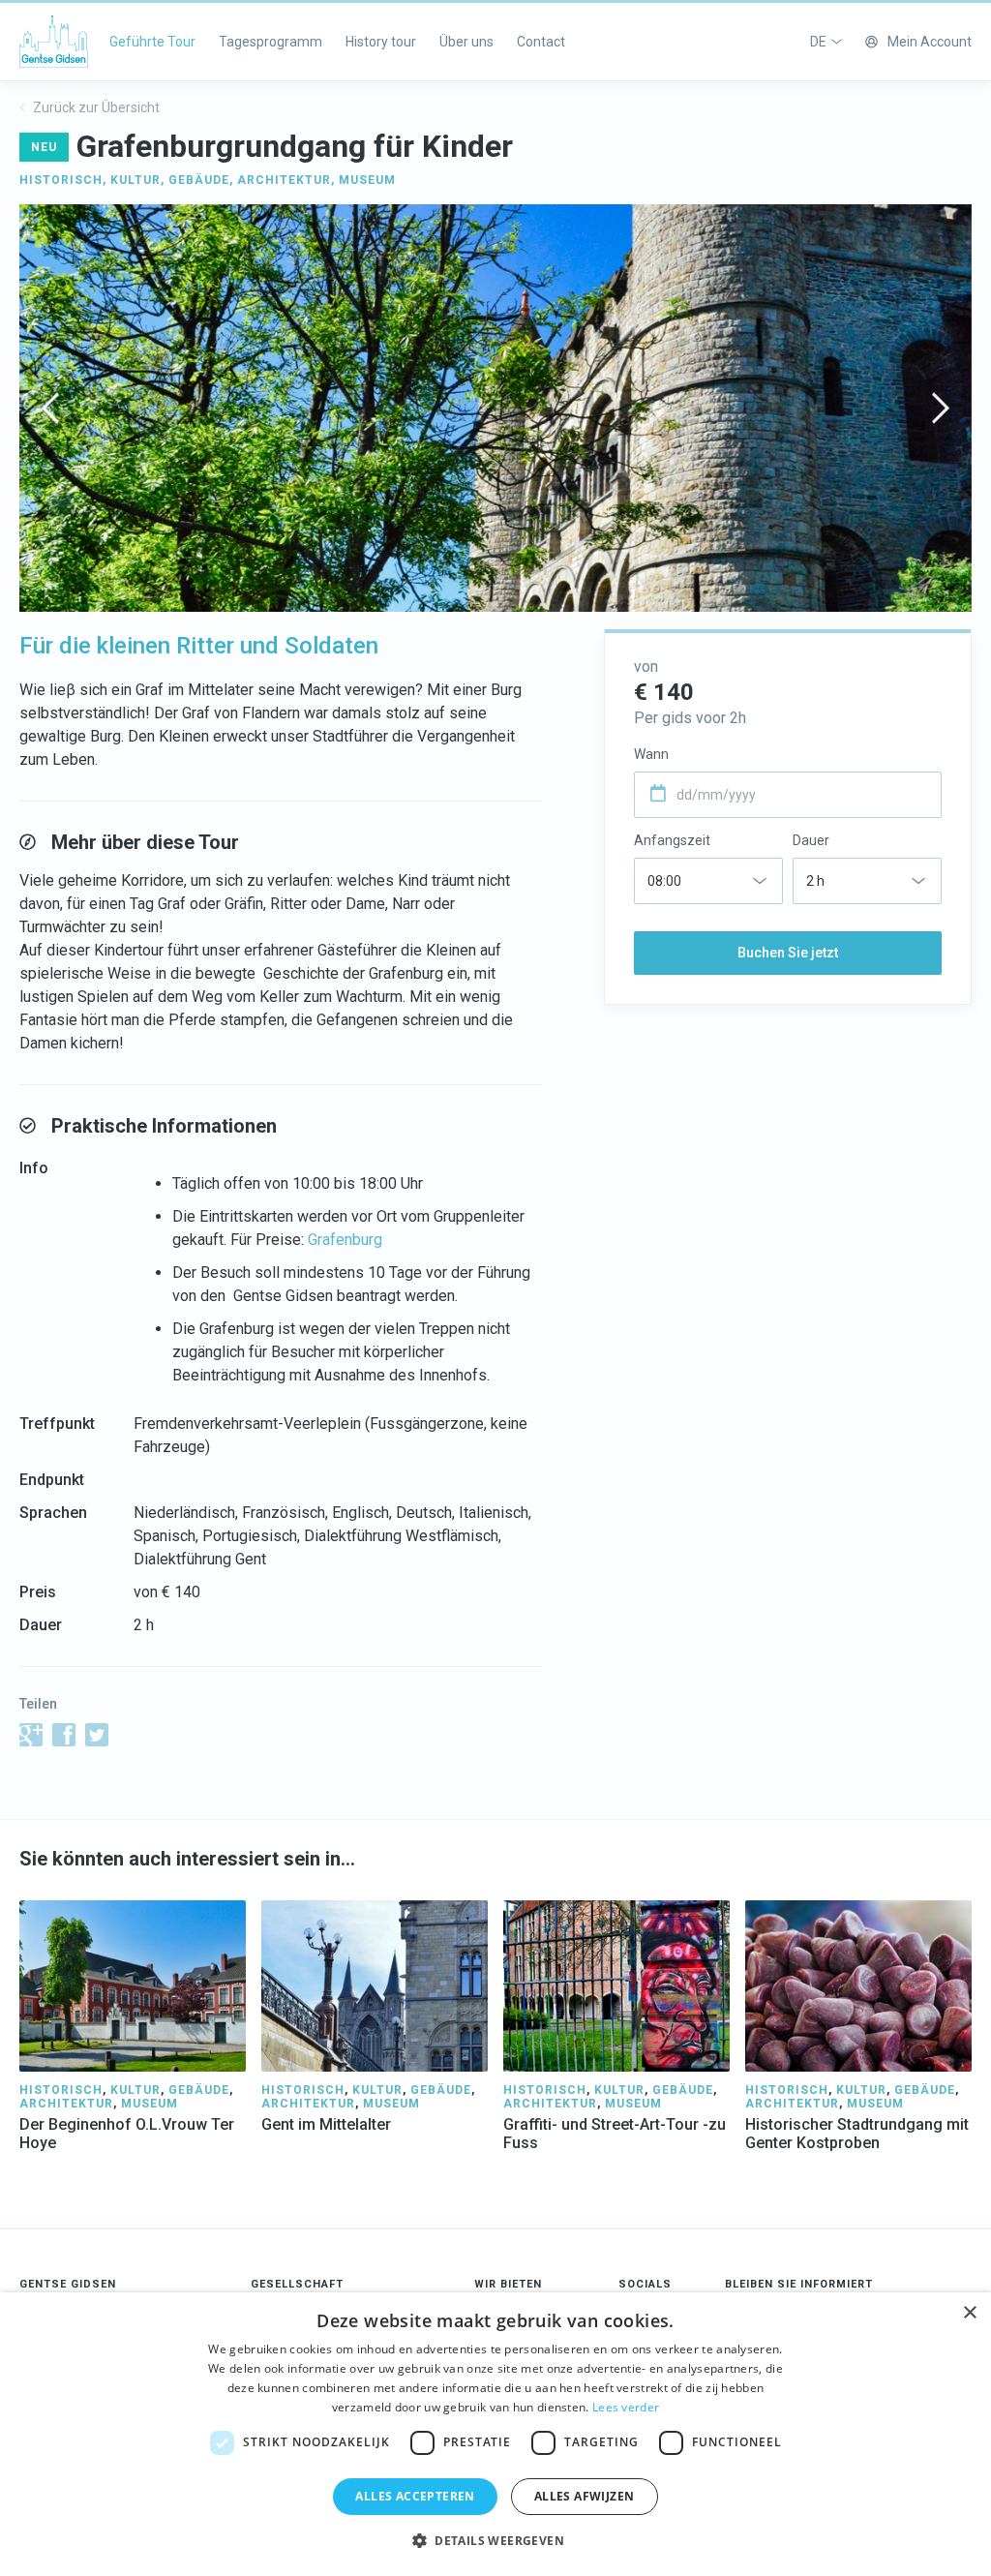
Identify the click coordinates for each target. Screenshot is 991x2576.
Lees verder (626, 2407)
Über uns (466, 42)
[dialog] (495, 2434)
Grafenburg (345, 1240)
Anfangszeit (672, 840)
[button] (495, 2541)
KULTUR (135, 180)
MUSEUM (367, 180)
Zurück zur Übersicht (95, 107)
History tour (381, 42)
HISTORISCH (61, 180)
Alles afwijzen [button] (585, 2496)
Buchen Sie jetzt (788, 953)
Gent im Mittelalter (326, 2124)
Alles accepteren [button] (415, 2496)
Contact (541, 42)
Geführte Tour (152, 42)
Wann (651, 754)
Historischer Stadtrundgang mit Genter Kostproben (857, 2134)
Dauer (811, 840)
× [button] (969, 2313)
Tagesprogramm (270, 42)
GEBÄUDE (199, 180)
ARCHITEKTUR (284, 180)
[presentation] (50, 408)
